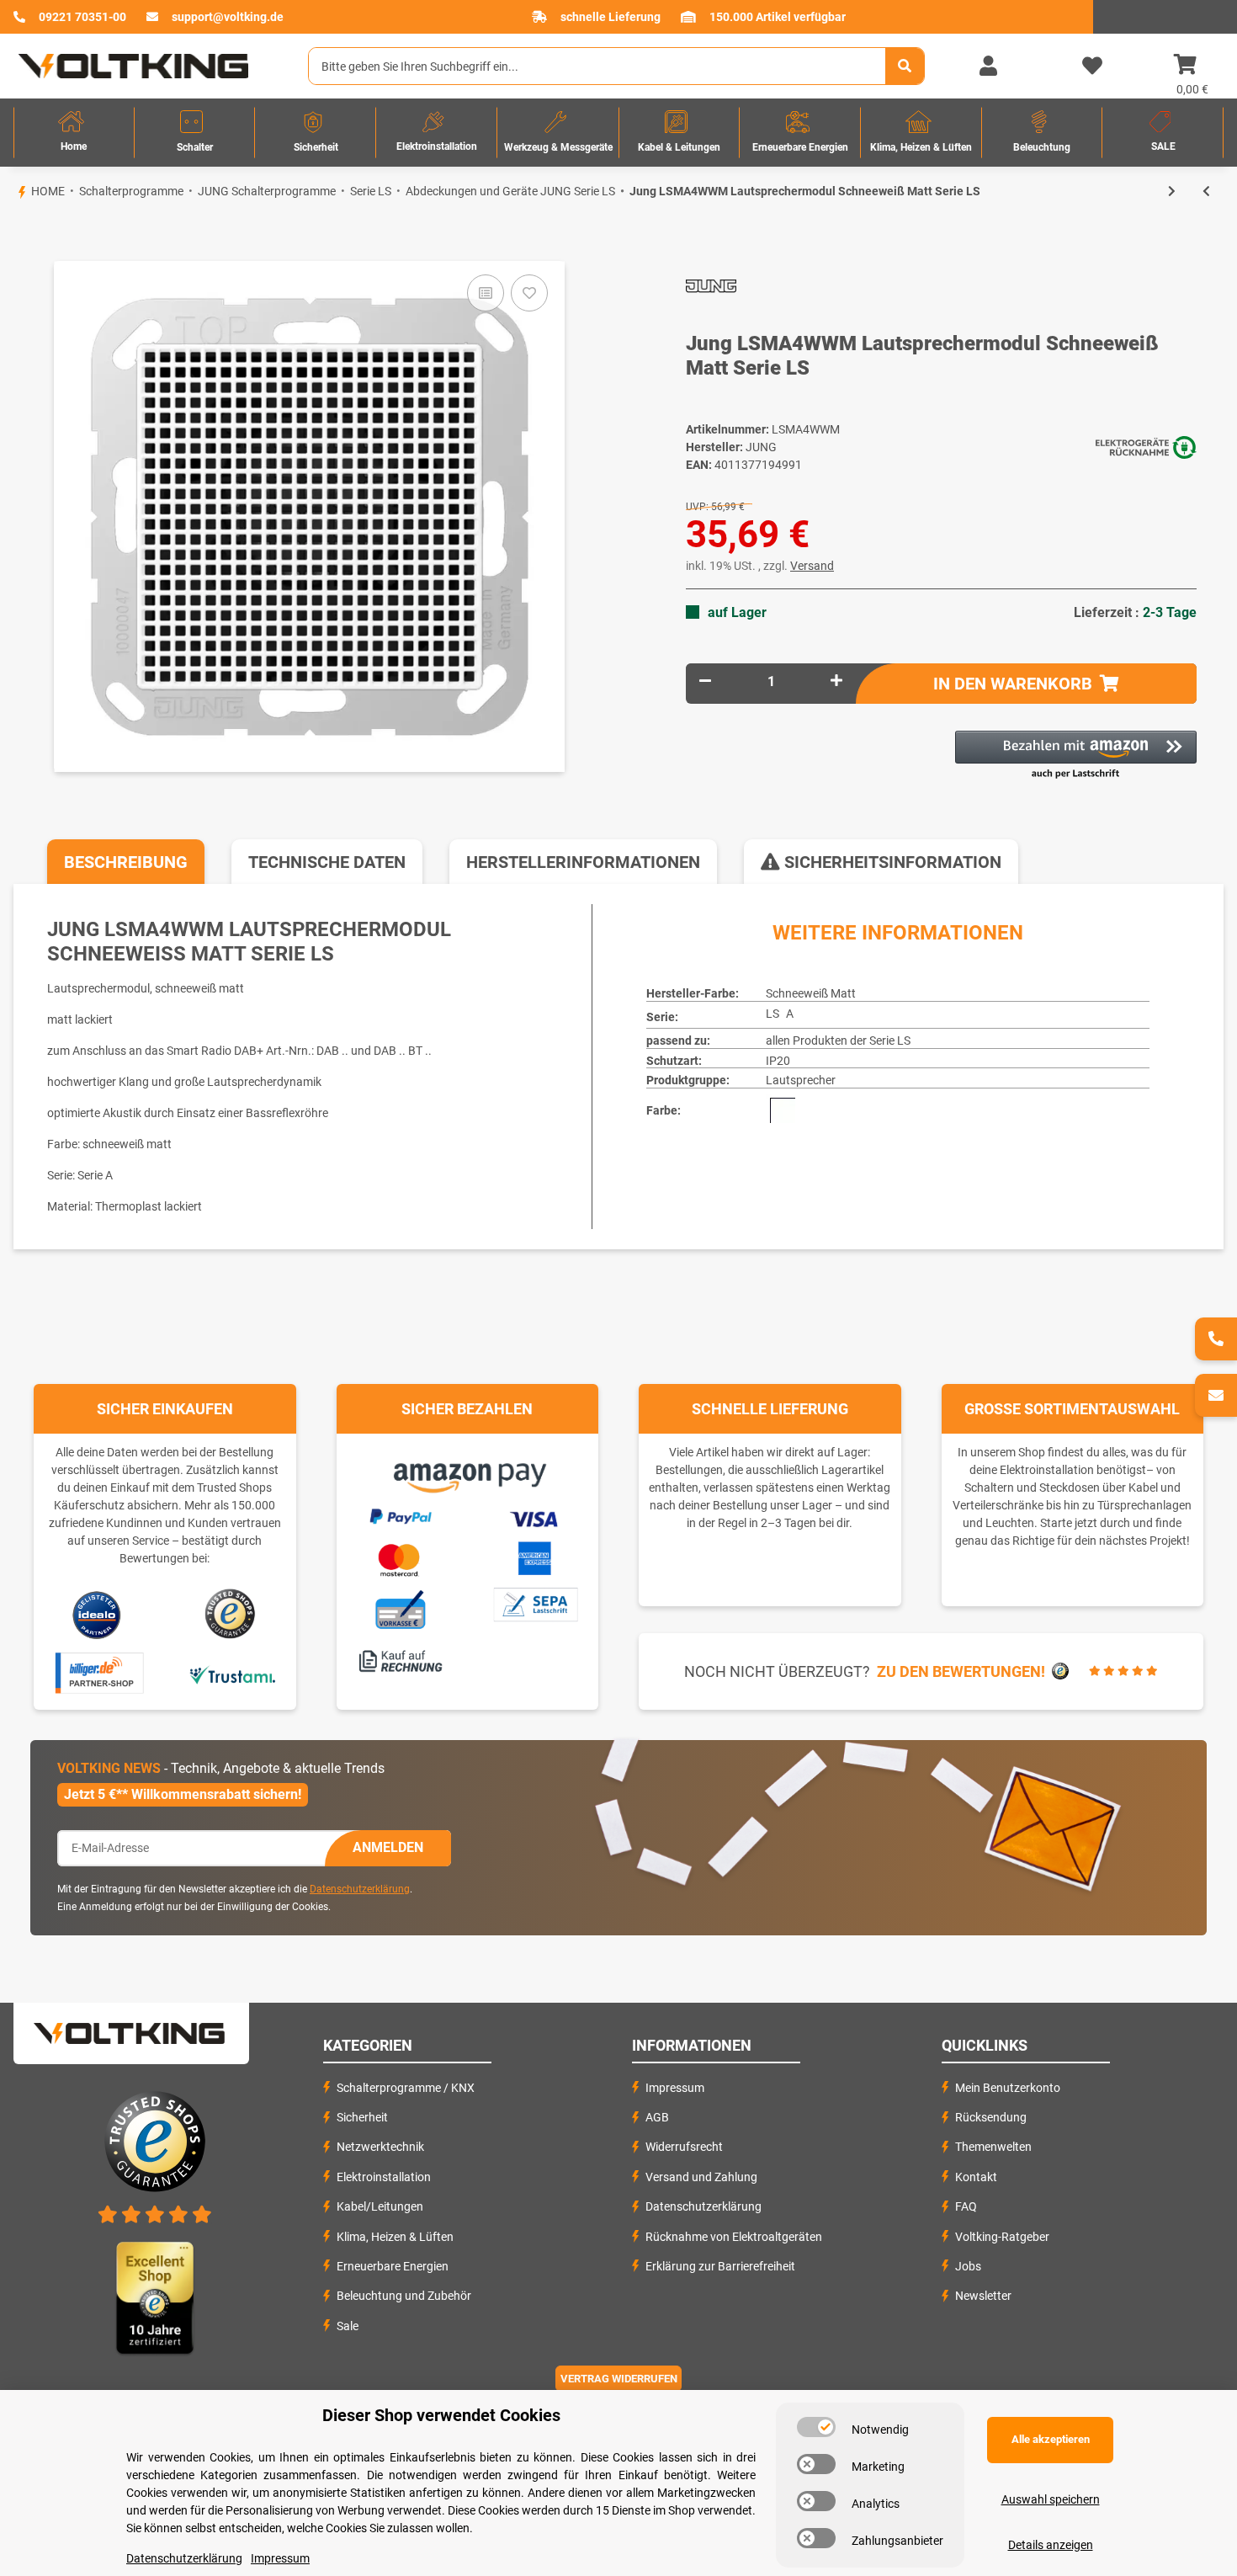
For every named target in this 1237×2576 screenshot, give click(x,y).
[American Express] (534, 1556)
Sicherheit (362, 2117)
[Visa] (535, 1516)
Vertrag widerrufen (619, 2379)
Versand (812, 566)
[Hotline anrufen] (1216, 1339)
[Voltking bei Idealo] (97, 1614)
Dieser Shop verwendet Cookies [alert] (441, 2415)
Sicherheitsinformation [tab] (891, 862)
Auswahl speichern (1051, 2499)
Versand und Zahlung (701, 2177)
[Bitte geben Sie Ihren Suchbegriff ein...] (905, 66)
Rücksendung (991, 2117)
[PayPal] (400, 1514)
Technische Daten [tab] (327, 862)
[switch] (816, 2427)
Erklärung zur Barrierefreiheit (720, 2266)
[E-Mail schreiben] (1216, 1395)
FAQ (966, 2206)
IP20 (778, 1061)
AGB (657, 2117)
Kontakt (976, 2177)
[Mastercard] (400, 1557)
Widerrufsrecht (684, 2147)
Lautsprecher (801, 1080)
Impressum (675, 2088)
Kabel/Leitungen (380, 2206)
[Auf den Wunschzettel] (529, 293)
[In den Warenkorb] (13, 232)
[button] (988, 67)
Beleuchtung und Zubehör (404, 2296)
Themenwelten (993, 2147)
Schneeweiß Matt (811, 993)
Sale (348, 2326)
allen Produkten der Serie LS (838, 1041)
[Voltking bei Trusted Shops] (232, 1614)
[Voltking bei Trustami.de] (232, 1674)
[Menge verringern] (705, 681)
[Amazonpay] (467, 1472)
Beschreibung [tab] (126, 862)
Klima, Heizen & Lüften (395, 2237)
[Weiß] (783, 1110)
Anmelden (388, 1847)
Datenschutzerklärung (360, 1889)
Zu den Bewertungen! (961, 1671)
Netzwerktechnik (380, 2147)
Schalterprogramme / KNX (406, 2088)
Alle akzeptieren (1051, 2439)
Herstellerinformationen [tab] (583, 862)
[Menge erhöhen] (836, 681)
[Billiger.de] (97, 1674)
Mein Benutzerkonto (1008, 2088)
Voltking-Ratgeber (1002, 2237)
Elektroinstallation (384, 2177)
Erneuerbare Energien (393, 2266)
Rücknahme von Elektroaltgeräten (734, 2237)
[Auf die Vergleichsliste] (486, 293)
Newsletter (983, 2296)
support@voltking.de (228, 17)
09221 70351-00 (82, 17)
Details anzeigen (1051, 2545)
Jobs (968, 2266)
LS (772, 1014)
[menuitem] (74, 133)
